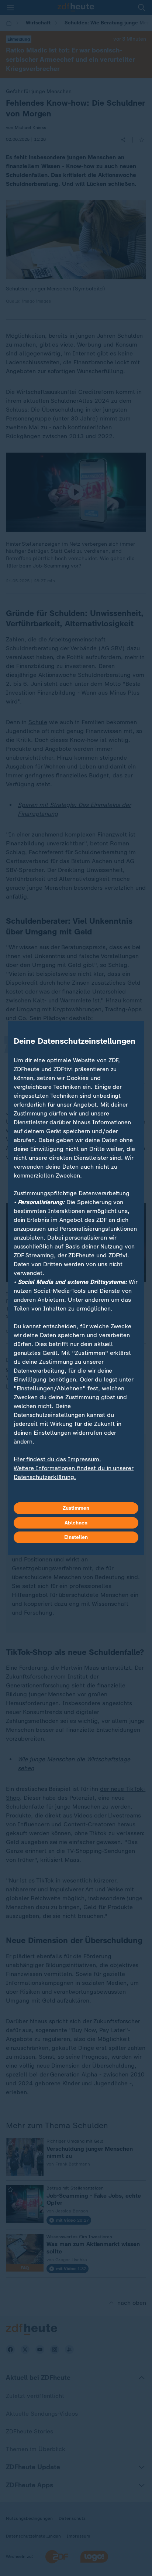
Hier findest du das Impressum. (57, 1459)
